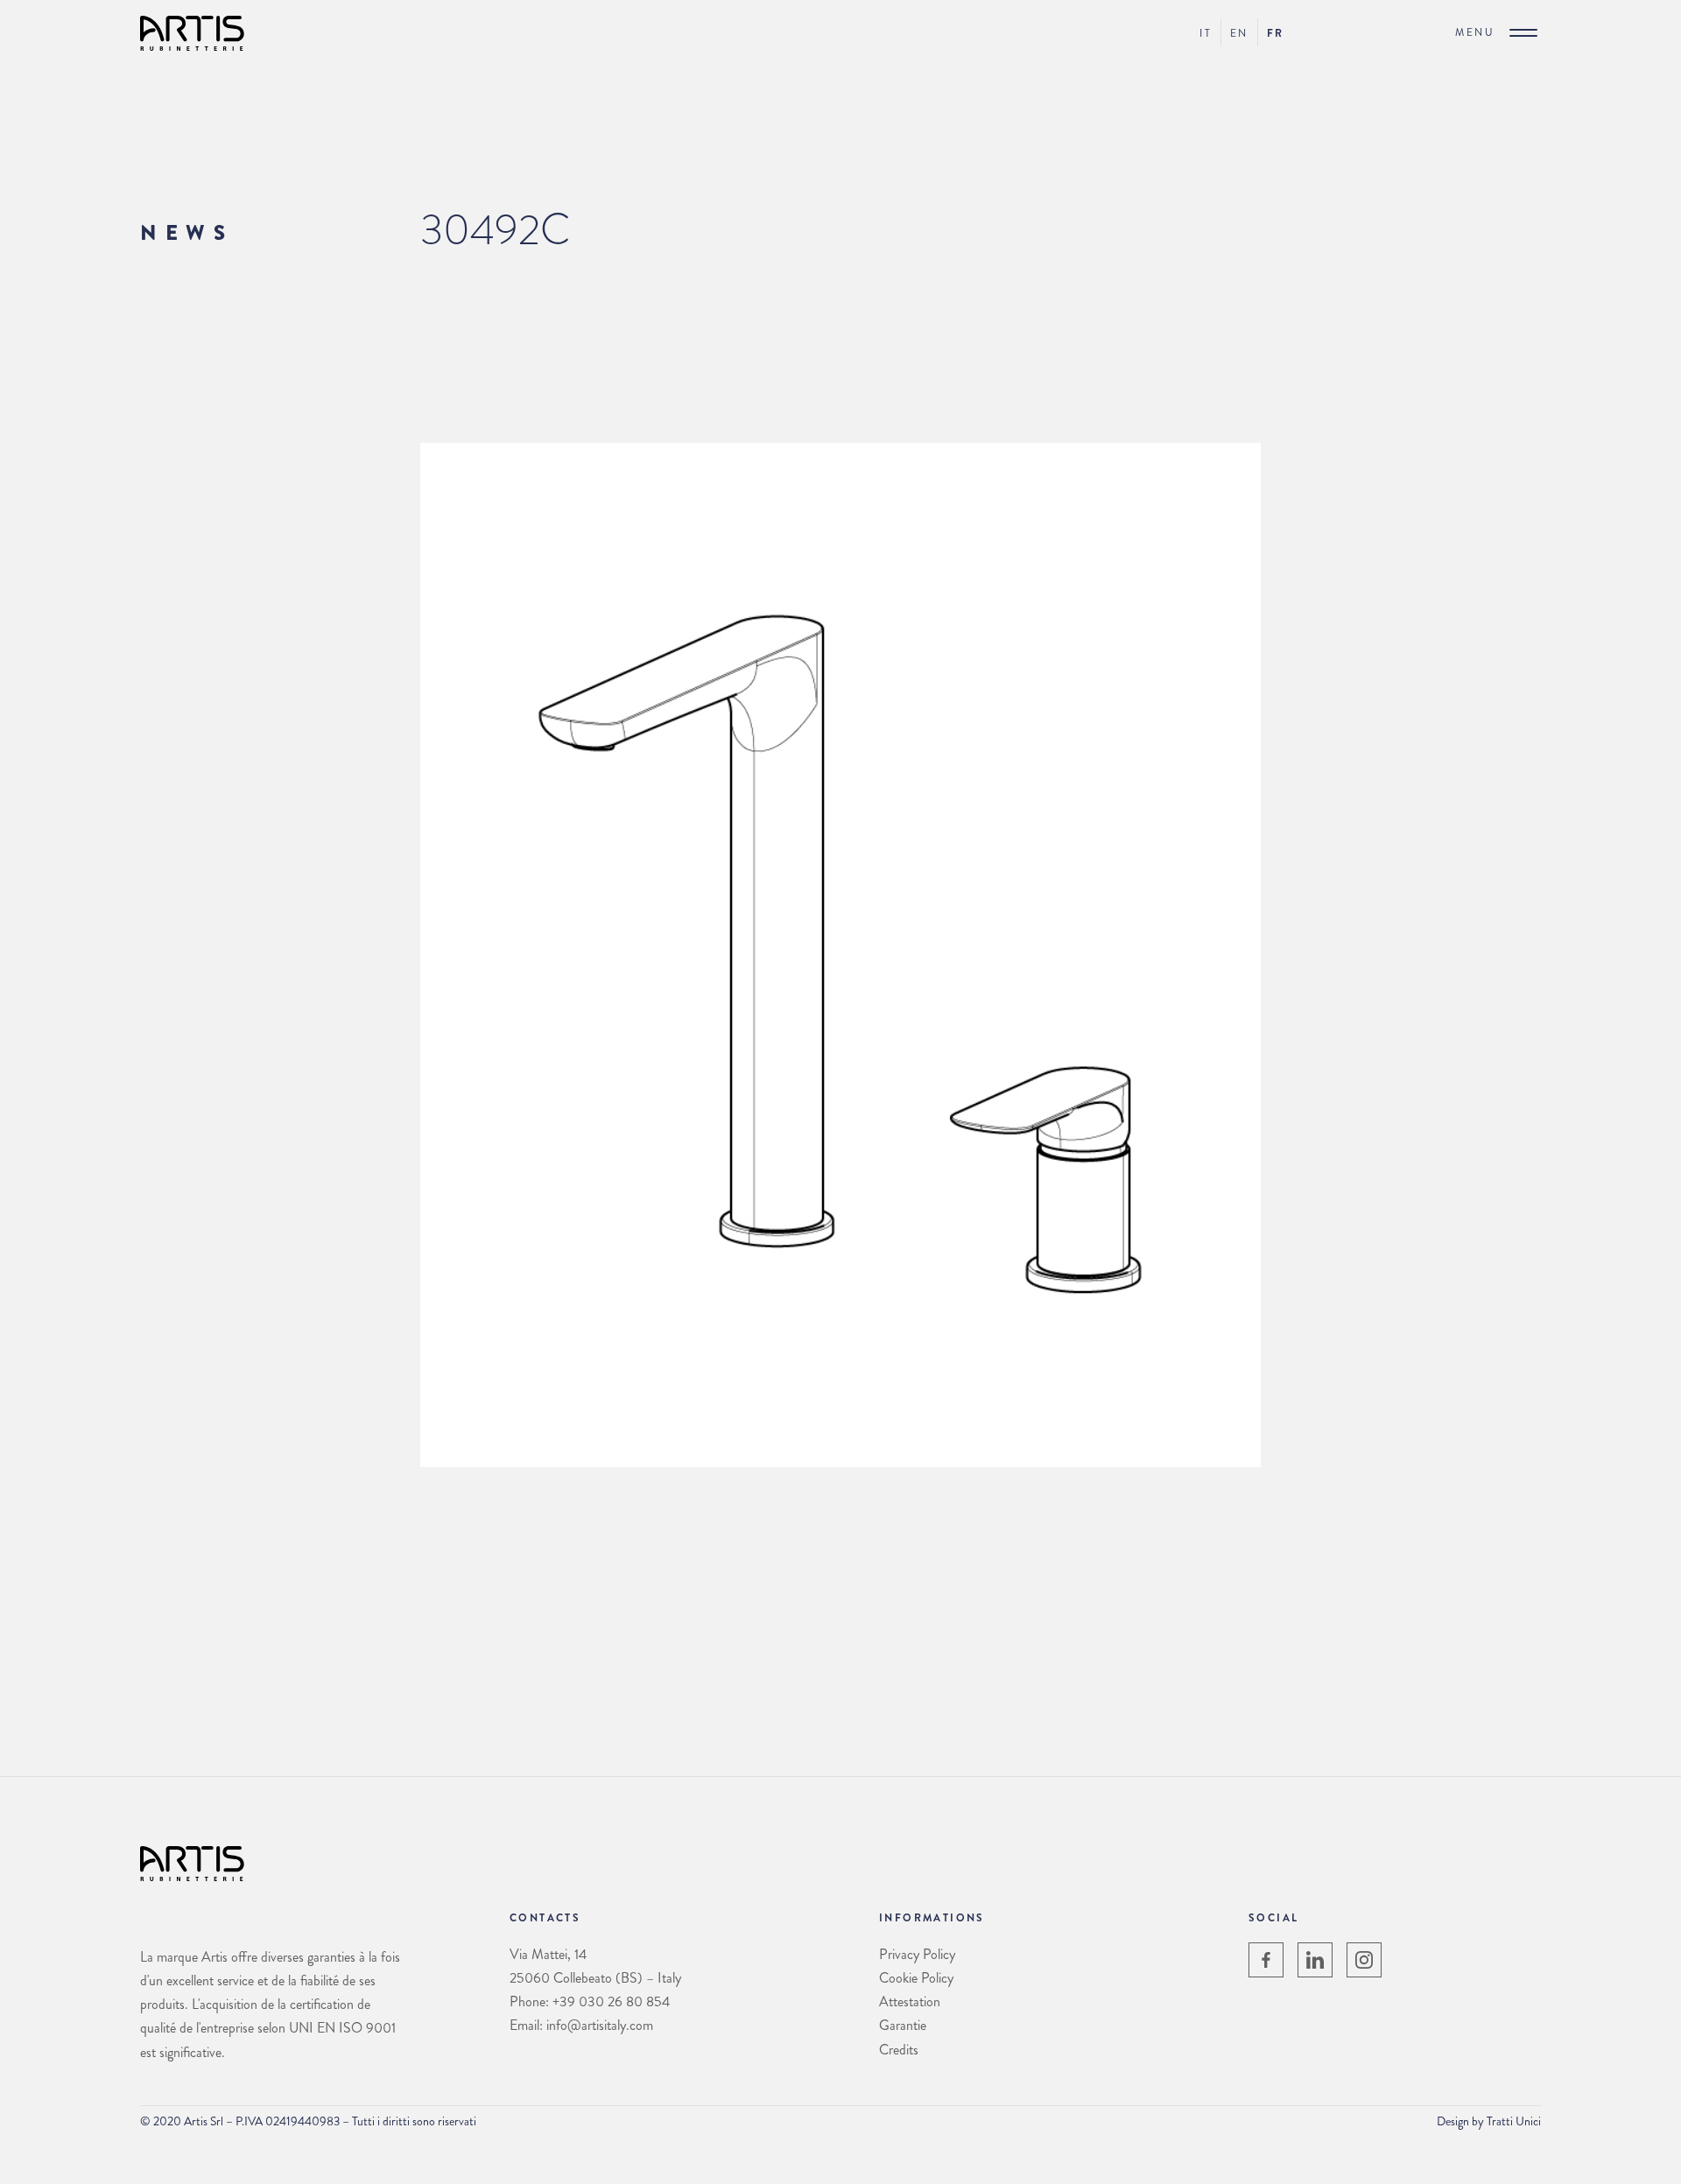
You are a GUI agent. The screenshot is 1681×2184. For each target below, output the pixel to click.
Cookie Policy (916, 1978)
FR (1276, 33)
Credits (899, 2050)
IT (1206, 33)
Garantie (903, 2025)
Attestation (910, 2001)
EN (1239, 33)
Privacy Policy (917, 1954)
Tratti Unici (1514, 2121)
